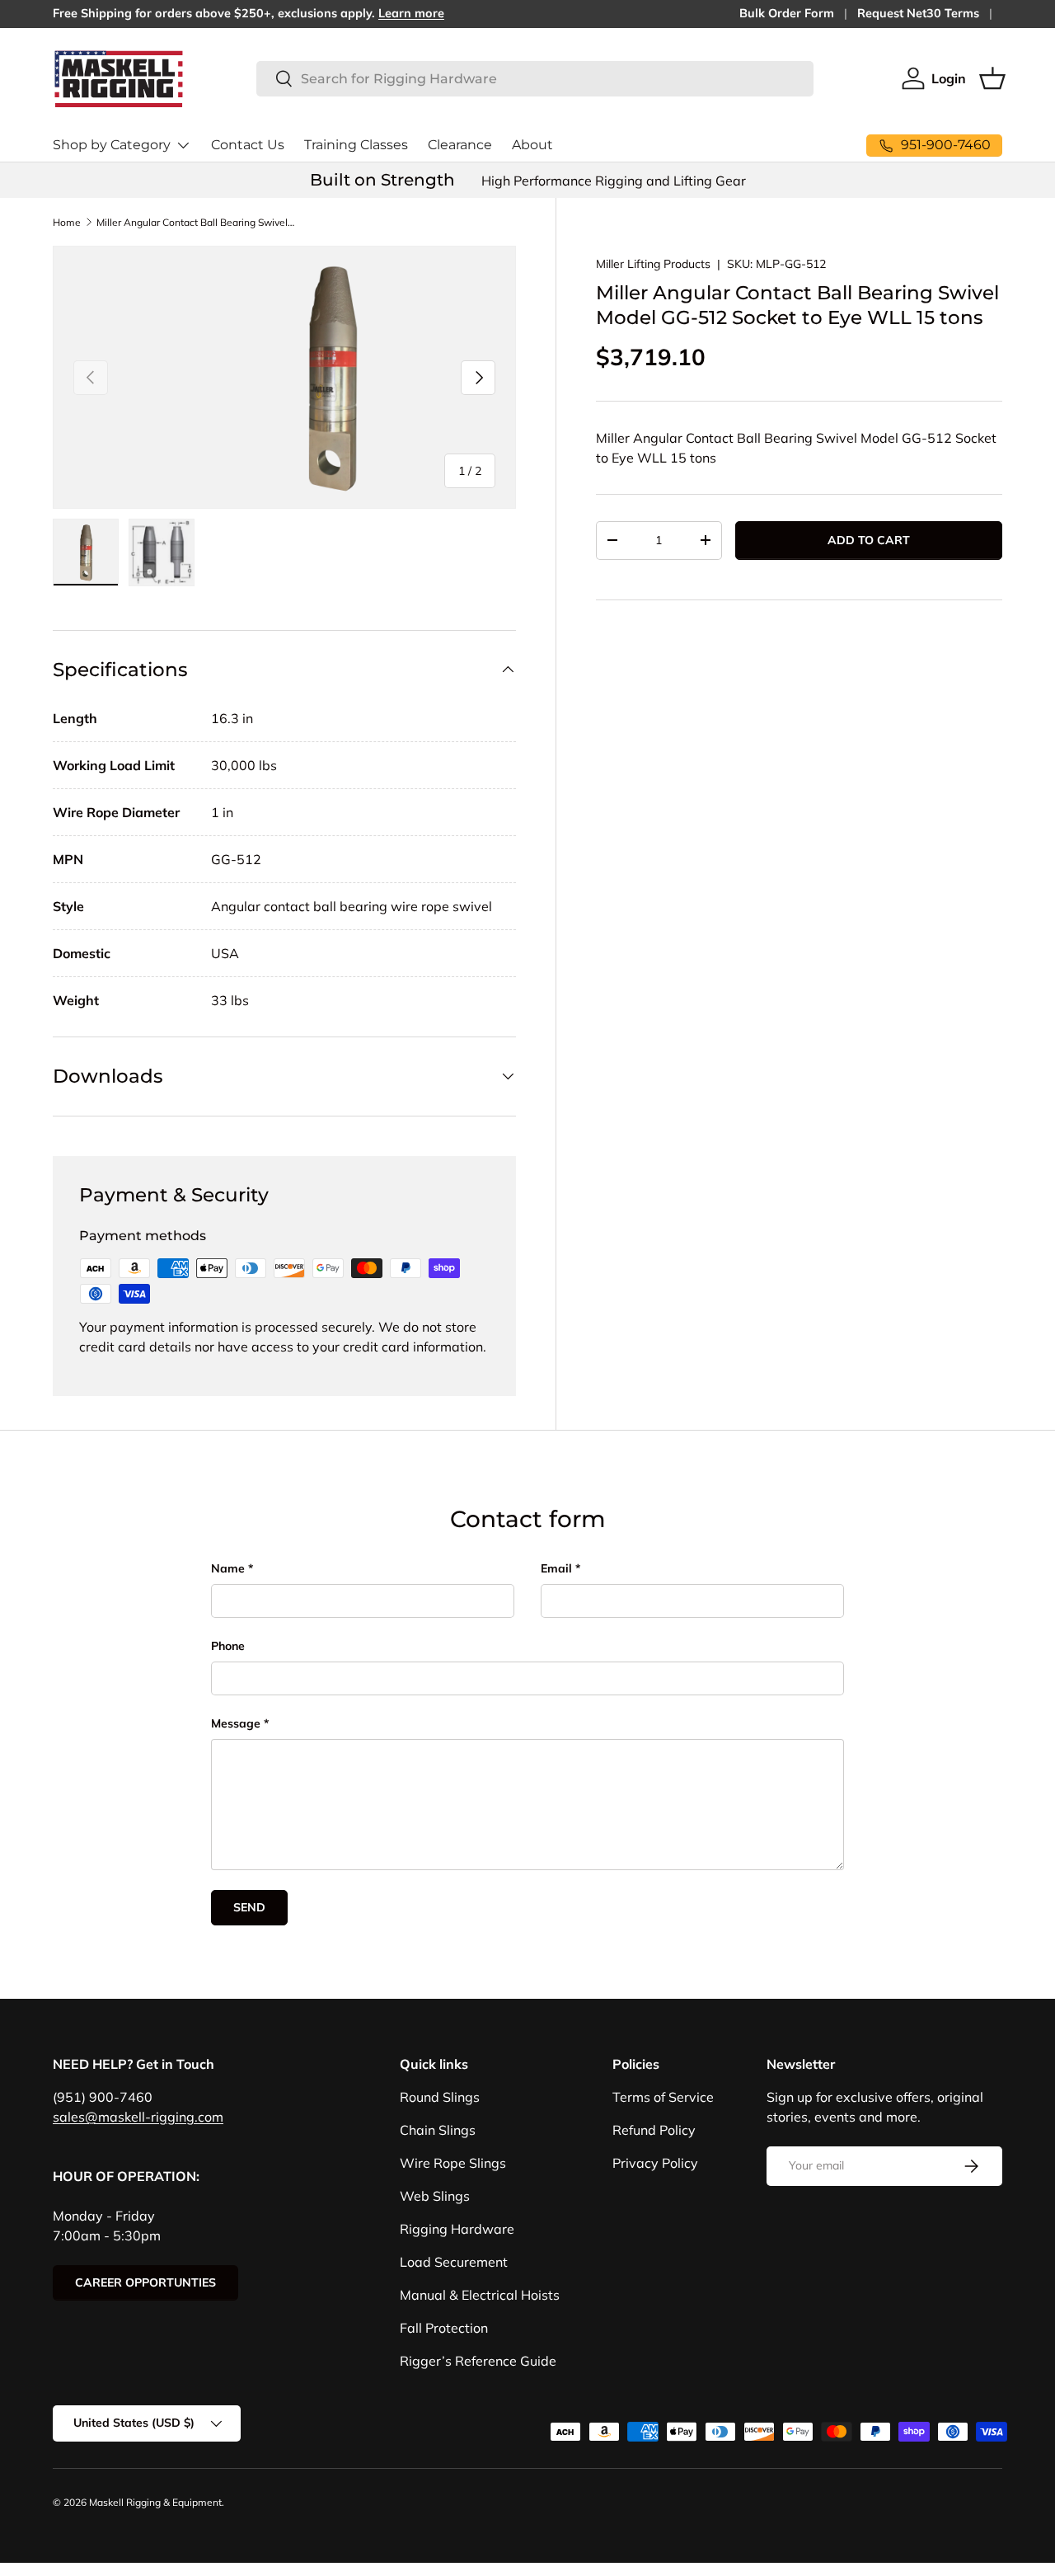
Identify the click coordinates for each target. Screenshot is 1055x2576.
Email (556, 1568)
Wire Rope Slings (453, 2163)
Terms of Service (663, 2097)
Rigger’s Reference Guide (478, 2361)
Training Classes (356, 145)
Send (249, 1907)
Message (236, 1723)
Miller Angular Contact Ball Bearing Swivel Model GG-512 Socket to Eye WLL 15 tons (195, 222)
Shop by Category (112, 145)
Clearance (460, 145)
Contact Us (248, 145)
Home (67, 222)
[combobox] (535, 79)
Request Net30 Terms (918, 13)
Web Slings (435, 2196)
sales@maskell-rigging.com (138, 2117)
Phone (228, 1646)
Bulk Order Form (787, 13)
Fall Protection (444, 2328)
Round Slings (440, 2097)
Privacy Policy (655, 2163)
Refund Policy (654, 2130)
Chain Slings (438, 2130)
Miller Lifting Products (653, 264)
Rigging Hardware (457, 2229)
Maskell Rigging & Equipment (155, 2502)
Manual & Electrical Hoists (480, 2295)
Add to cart (869, 540)
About (532, 145)
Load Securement (454, 2262)
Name (228, 1568)
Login (949, 78)
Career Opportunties (145, 2282)
